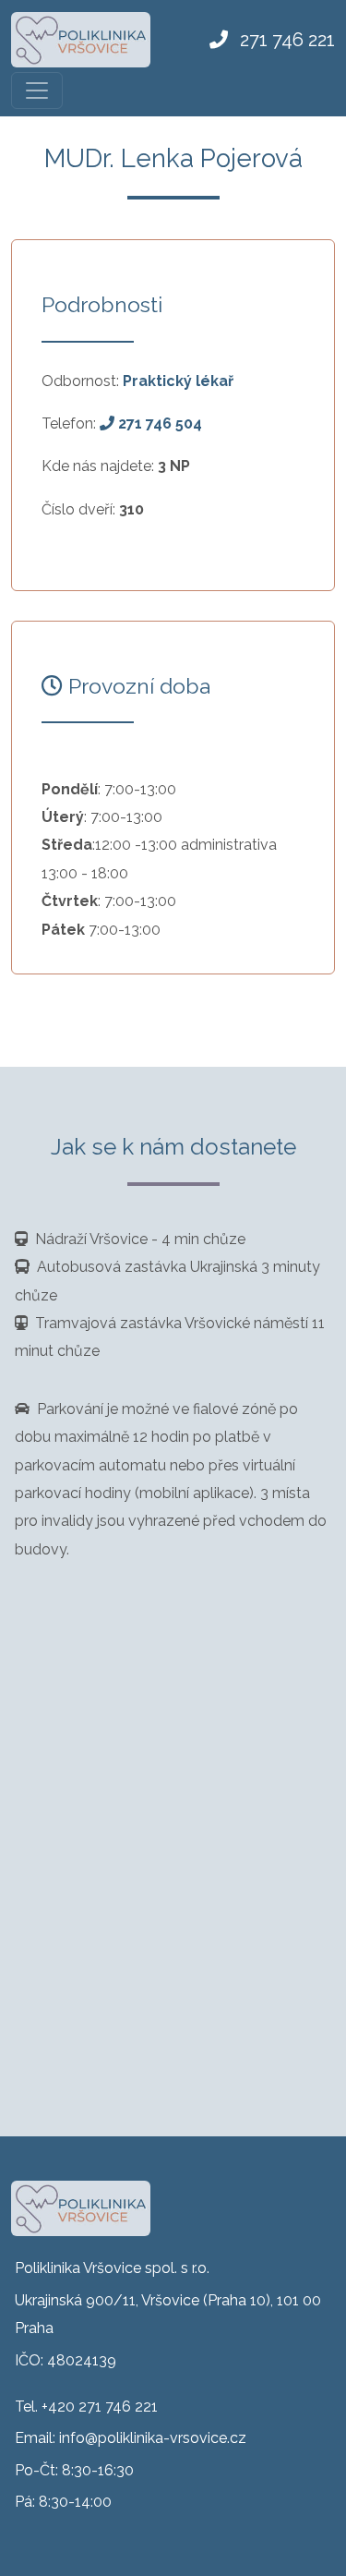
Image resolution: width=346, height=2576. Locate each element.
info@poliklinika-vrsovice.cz (153, 2438)
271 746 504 (158, 423)
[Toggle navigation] (37, 91)
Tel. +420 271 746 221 (86, 2407)
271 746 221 (285, 40)
